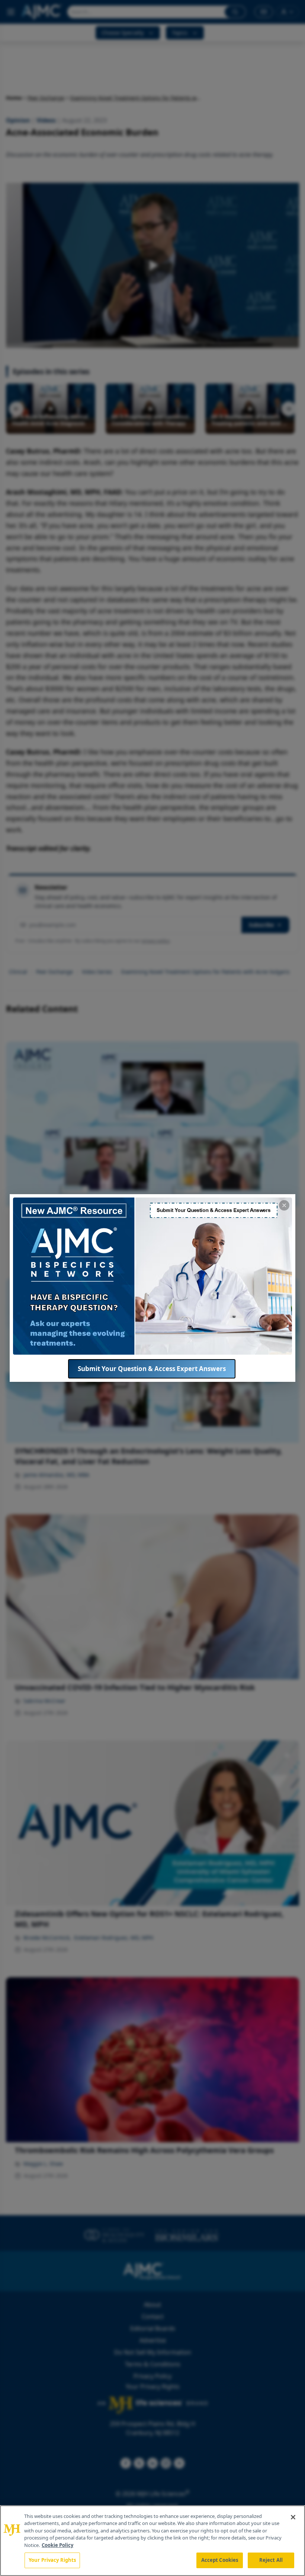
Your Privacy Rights (52, 2560)
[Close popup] (284, 1205)
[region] (152, 2541)
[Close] (293, 2517)
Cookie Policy (57, 2545)
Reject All (271, 2560)
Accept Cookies (220, 2560)
